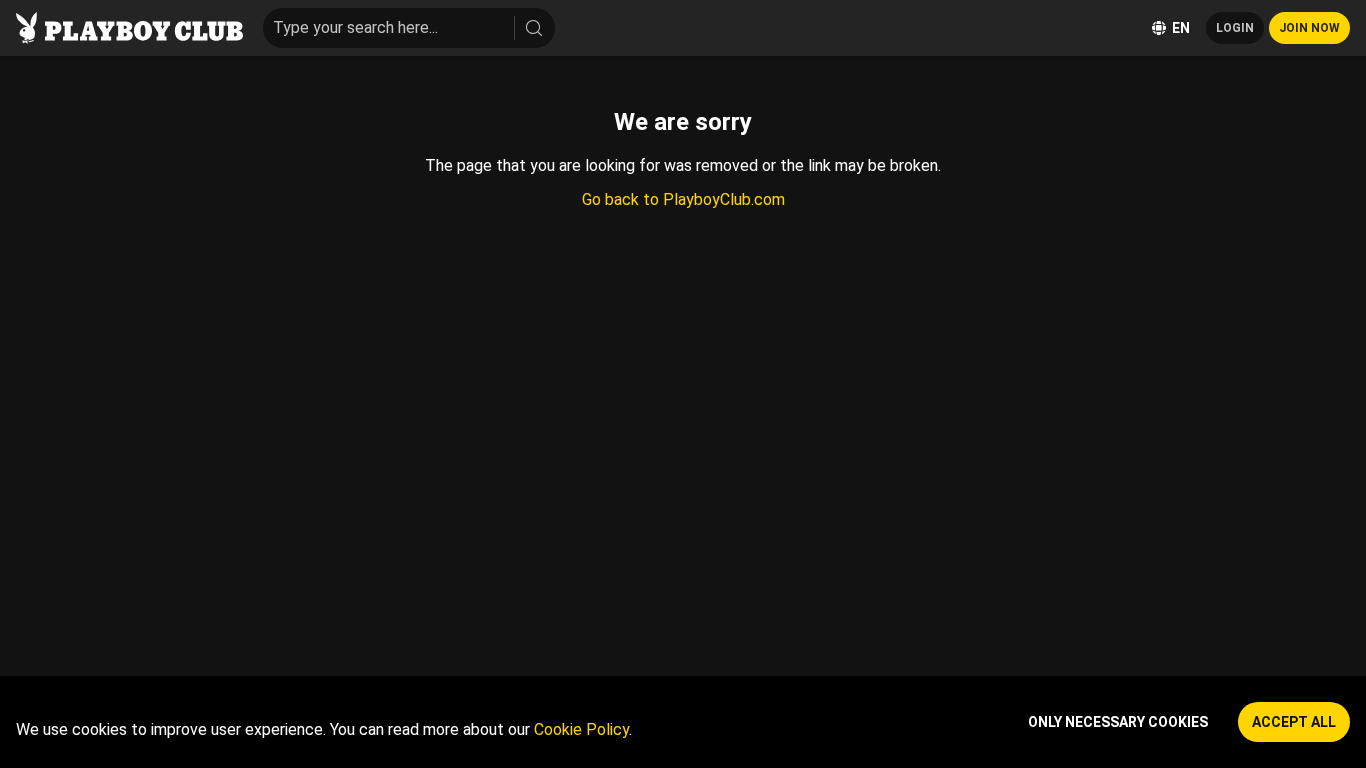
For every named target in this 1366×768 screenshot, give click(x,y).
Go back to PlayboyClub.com (683, 199)
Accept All (1294, 722)
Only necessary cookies (1118, 722)
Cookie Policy (581, 729)
